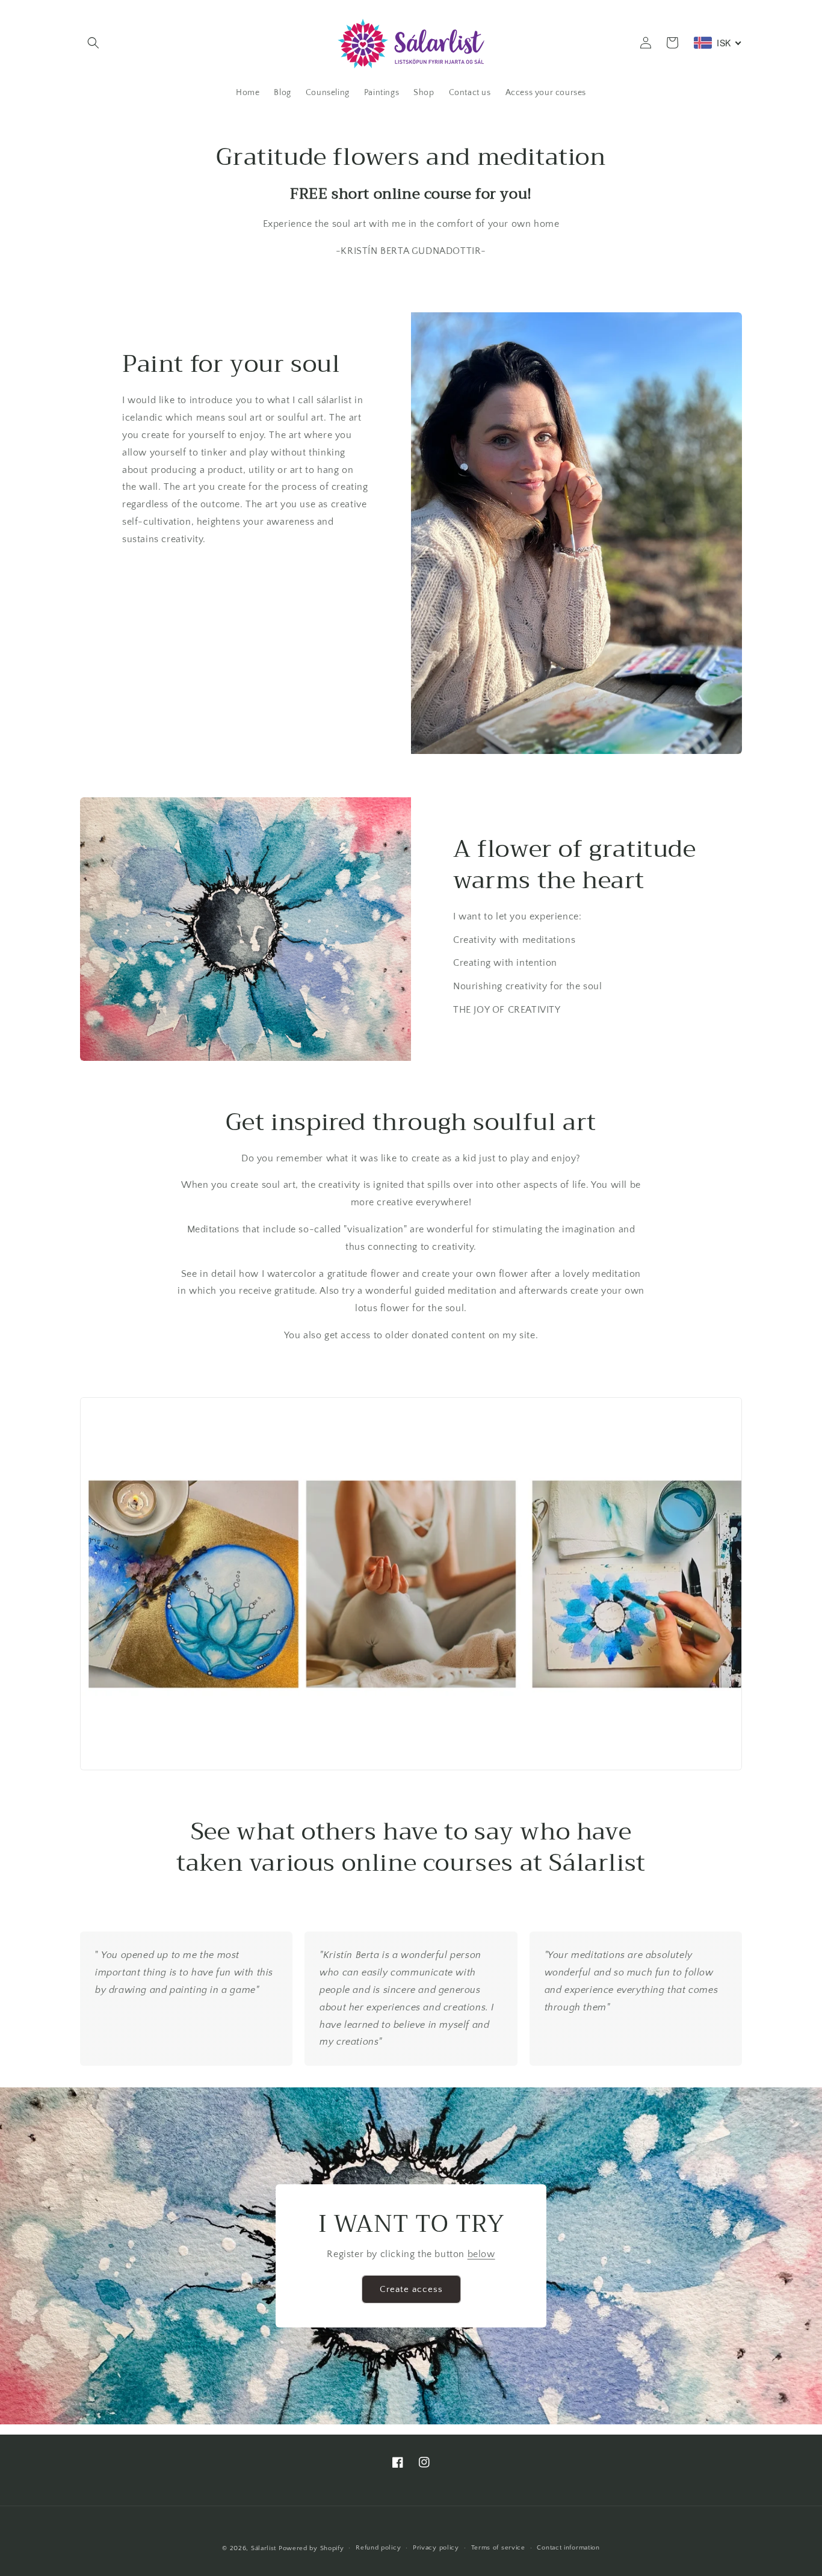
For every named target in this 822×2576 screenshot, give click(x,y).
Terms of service (498, 2548)
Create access (411, 2289)
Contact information (568, 2548)
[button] (93, 43)
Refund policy (378, 2548)
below (481, 2254)
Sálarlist (264, 2548)
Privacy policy (436, 2548)
